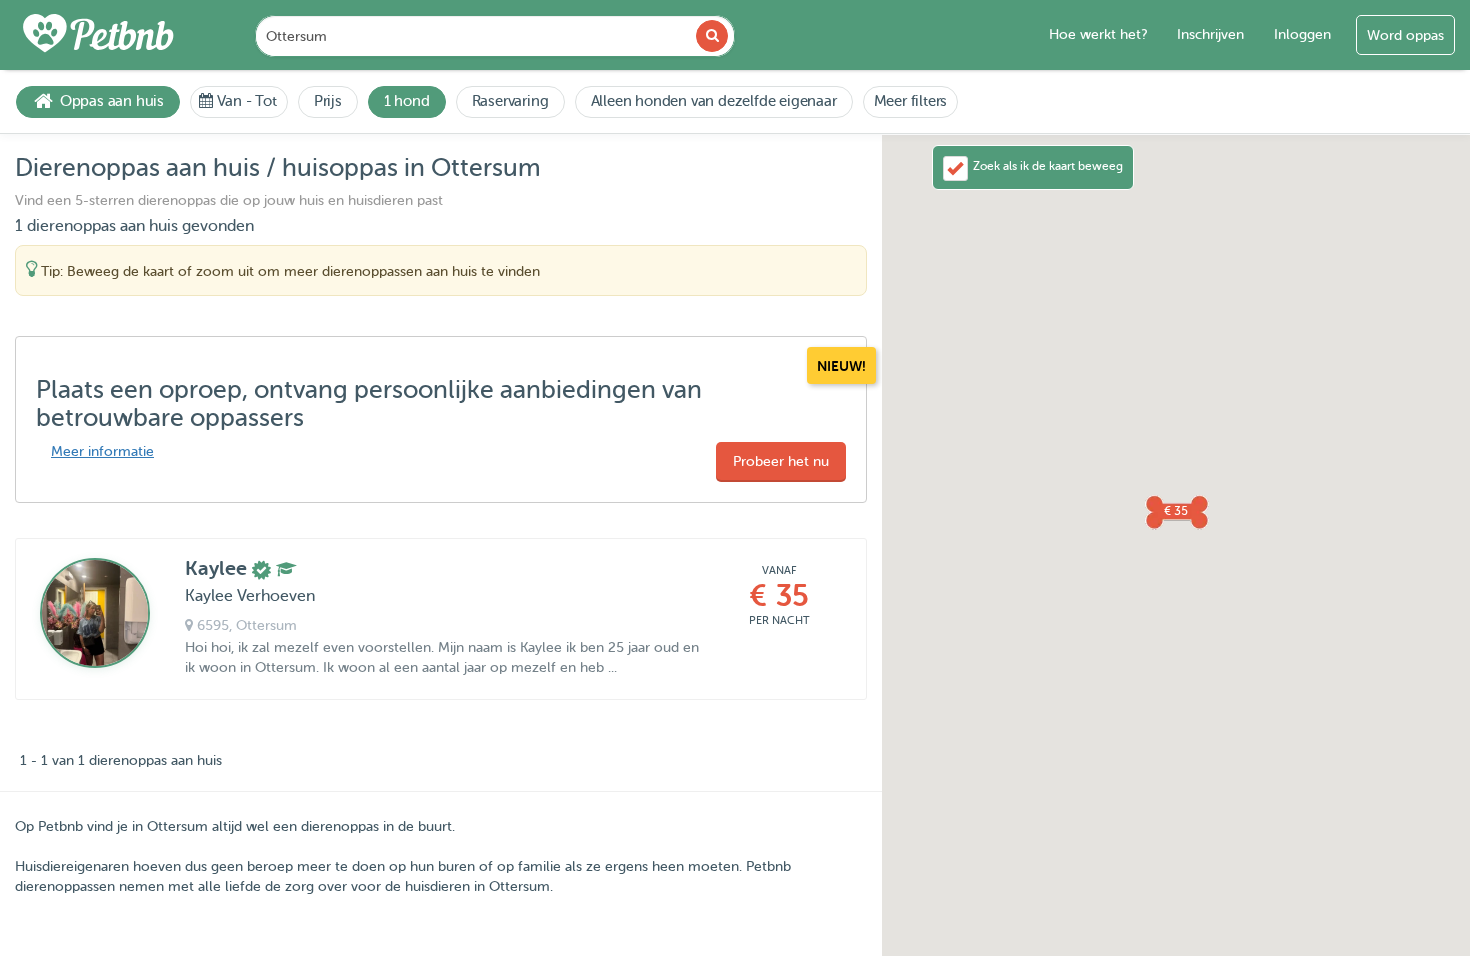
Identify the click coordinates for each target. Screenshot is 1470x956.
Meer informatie (102, 451)
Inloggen (1302, 34)
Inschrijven (1210, 34)
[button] (1176, 511)
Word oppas (1405, 35)
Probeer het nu (781, 461)
